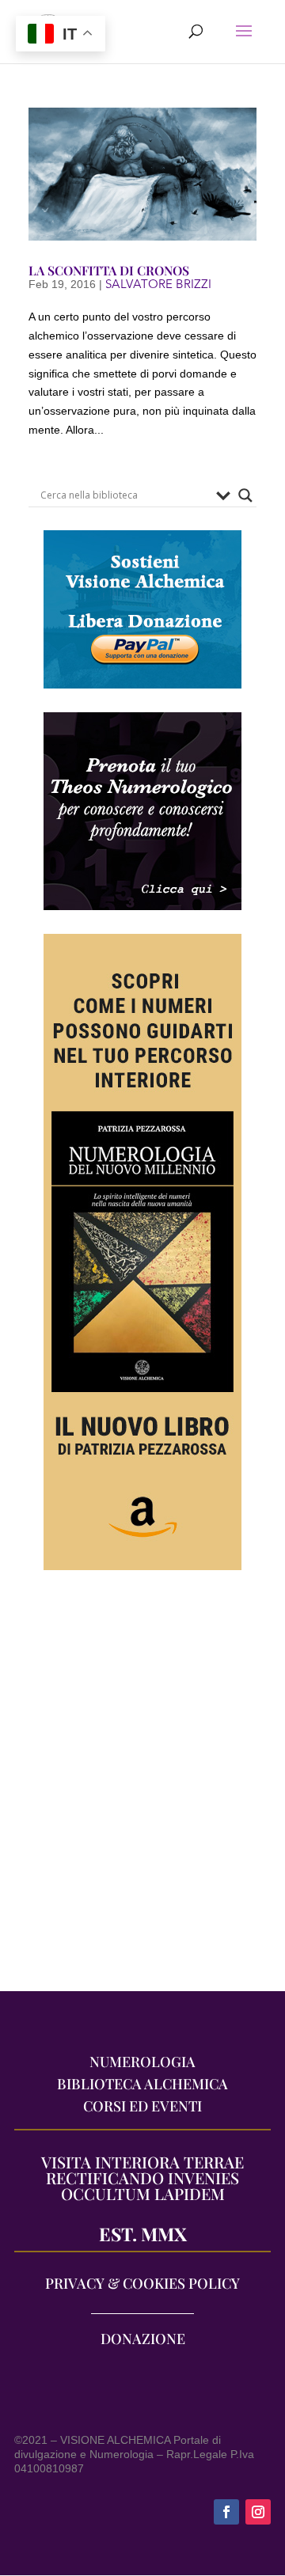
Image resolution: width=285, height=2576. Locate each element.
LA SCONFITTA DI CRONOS (109, 270)
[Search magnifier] (245, 495)
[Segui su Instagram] (258, 2512)
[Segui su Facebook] (226, 2512)
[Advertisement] (142, 1789)
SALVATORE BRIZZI (158, 284)
